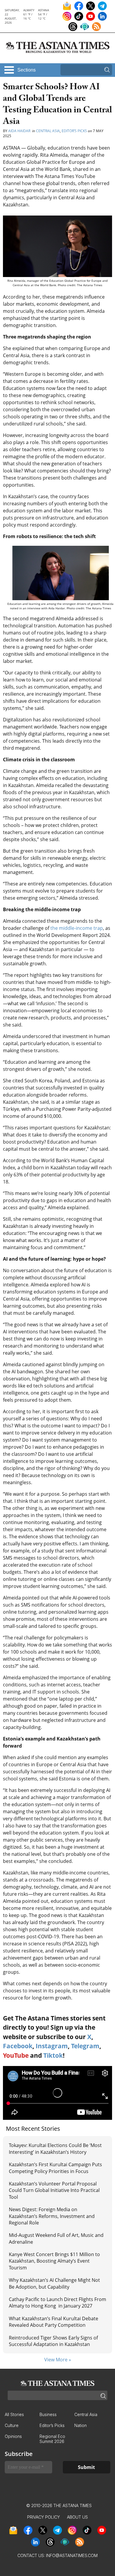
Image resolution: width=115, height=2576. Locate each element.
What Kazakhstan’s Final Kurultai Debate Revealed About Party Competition (54, 2322)
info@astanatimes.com (72, 2555)
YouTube (16, 2055)
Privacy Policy (43, 2517)
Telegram (85, 2046)
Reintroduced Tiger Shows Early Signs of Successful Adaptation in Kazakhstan (53, 2341)
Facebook (18, 2046)
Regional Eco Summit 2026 (52, 2439)
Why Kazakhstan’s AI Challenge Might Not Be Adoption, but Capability (54, 2283)
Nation (80, 2425)
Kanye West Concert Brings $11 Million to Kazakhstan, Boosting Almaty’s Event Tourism (54, 2261)
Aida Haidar (20, 131)
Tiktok (53, 2055)
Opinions (13, 2436)
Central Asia (48, 131)
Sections (27, 70)
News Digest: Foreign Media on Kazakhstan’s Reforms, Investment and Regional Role (52, 2216)
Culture (12, 2425)
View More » (58, 2360)
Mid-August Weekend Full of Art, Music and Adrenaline (56, 2238)
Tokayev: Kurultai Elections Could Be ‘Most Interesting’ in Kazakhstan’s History (55, 2148)
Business (48, 2414)
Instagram (52, 2046)
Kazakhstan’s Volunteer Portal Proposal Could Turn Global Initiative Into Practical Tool (54, 2190)
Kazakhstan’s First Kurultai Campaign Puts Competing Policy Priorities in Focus (55, 2168)
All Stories (14, 2414)
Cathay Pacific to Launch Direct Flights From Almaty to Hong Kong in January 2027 (57, 2303)
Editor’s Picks (74, 131)
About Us (77, 2517)
